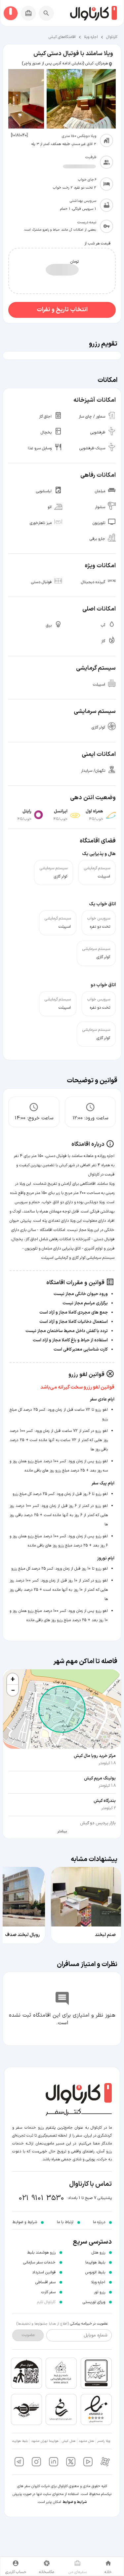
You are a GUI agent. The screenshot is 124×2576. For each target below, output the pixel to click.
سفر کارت (48, 2292)
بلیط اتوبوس (95, 2272)
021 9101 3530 (41, 2198)
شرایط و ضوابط (75, 2502)
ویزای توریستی (94, 2302)
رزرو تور (100, 2292)
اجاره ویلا (91, 37)
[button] (13, 1679)
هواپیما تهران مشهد (45, 2441)
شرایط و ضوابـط (25, 2222)
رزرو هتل (98, 2253)
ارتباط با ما (65, 2222)
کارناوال (112, 37)
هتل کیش (69, 2441)
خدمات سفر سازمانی (39, 2262)
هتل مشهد (86, 2441)
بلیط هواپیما (95, 2262)
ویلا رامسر (104, 2441)
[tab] (108, 2566)
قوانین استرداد (44, 2272)
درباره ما (99, 2222)
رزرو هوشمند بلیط (41, 2253)
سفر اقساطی (45, 2282)
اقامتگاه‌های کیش (62, 37)
